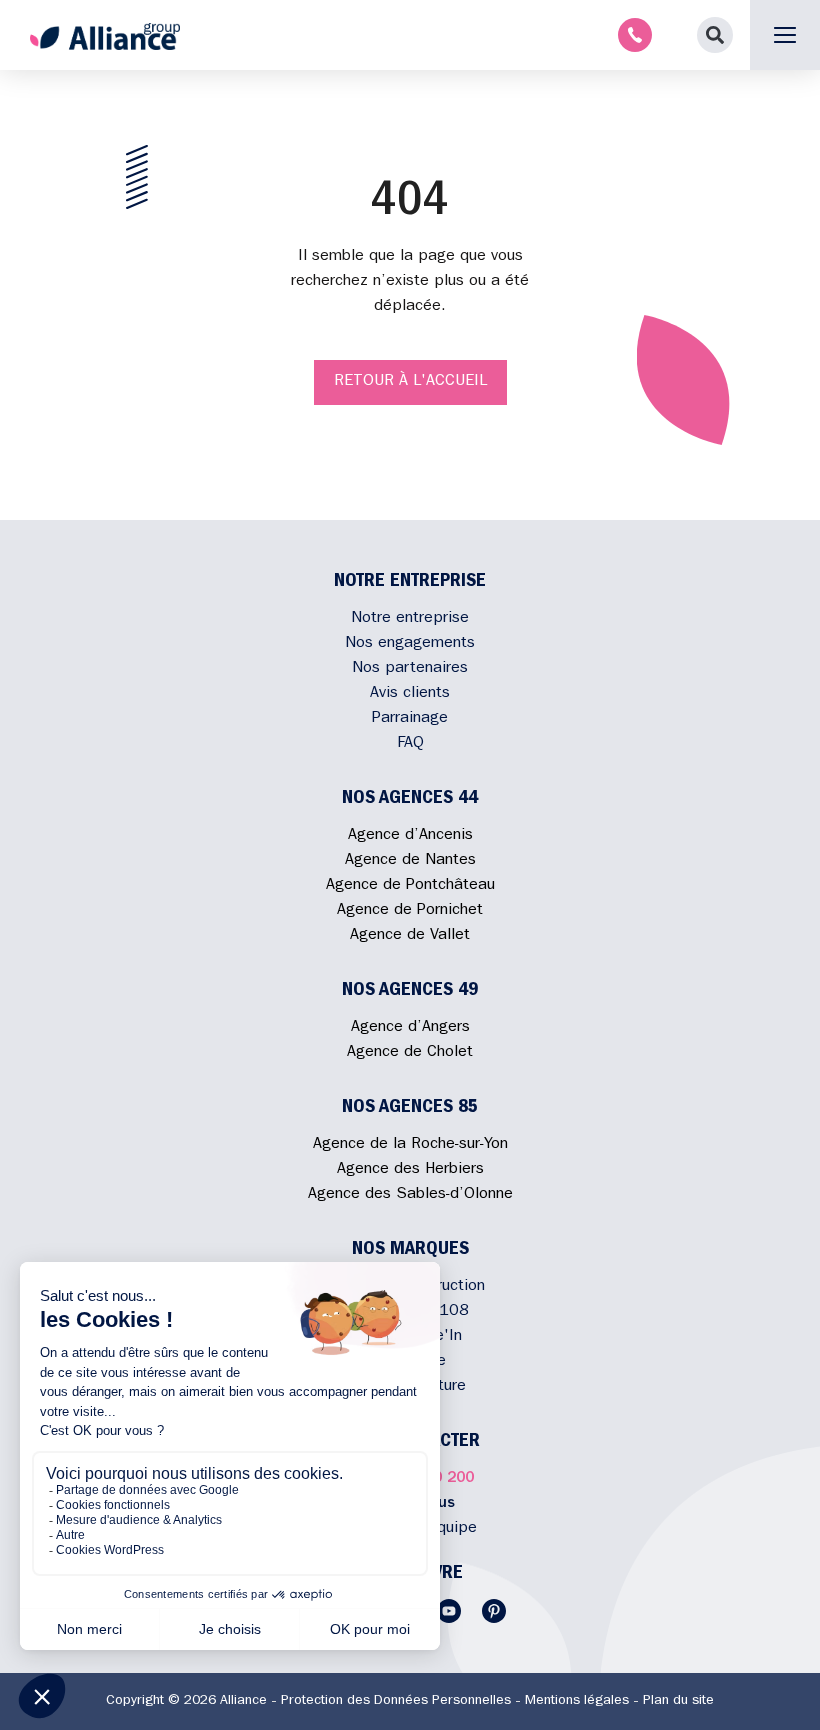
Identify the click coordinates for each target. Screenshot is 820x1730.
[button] (715, 35)
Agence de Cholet (410, 1053)
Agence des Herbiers (410, 1170)
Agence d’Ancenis (410, 836)
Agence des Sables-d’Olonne (410, 1195)
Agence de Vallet (410, 936)
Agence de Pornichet (410, 911)
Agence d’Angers (410, 1028)
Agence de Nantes (410, 861)
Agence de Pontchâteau (410, 886)
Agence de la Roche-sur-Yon (410, 1145)
